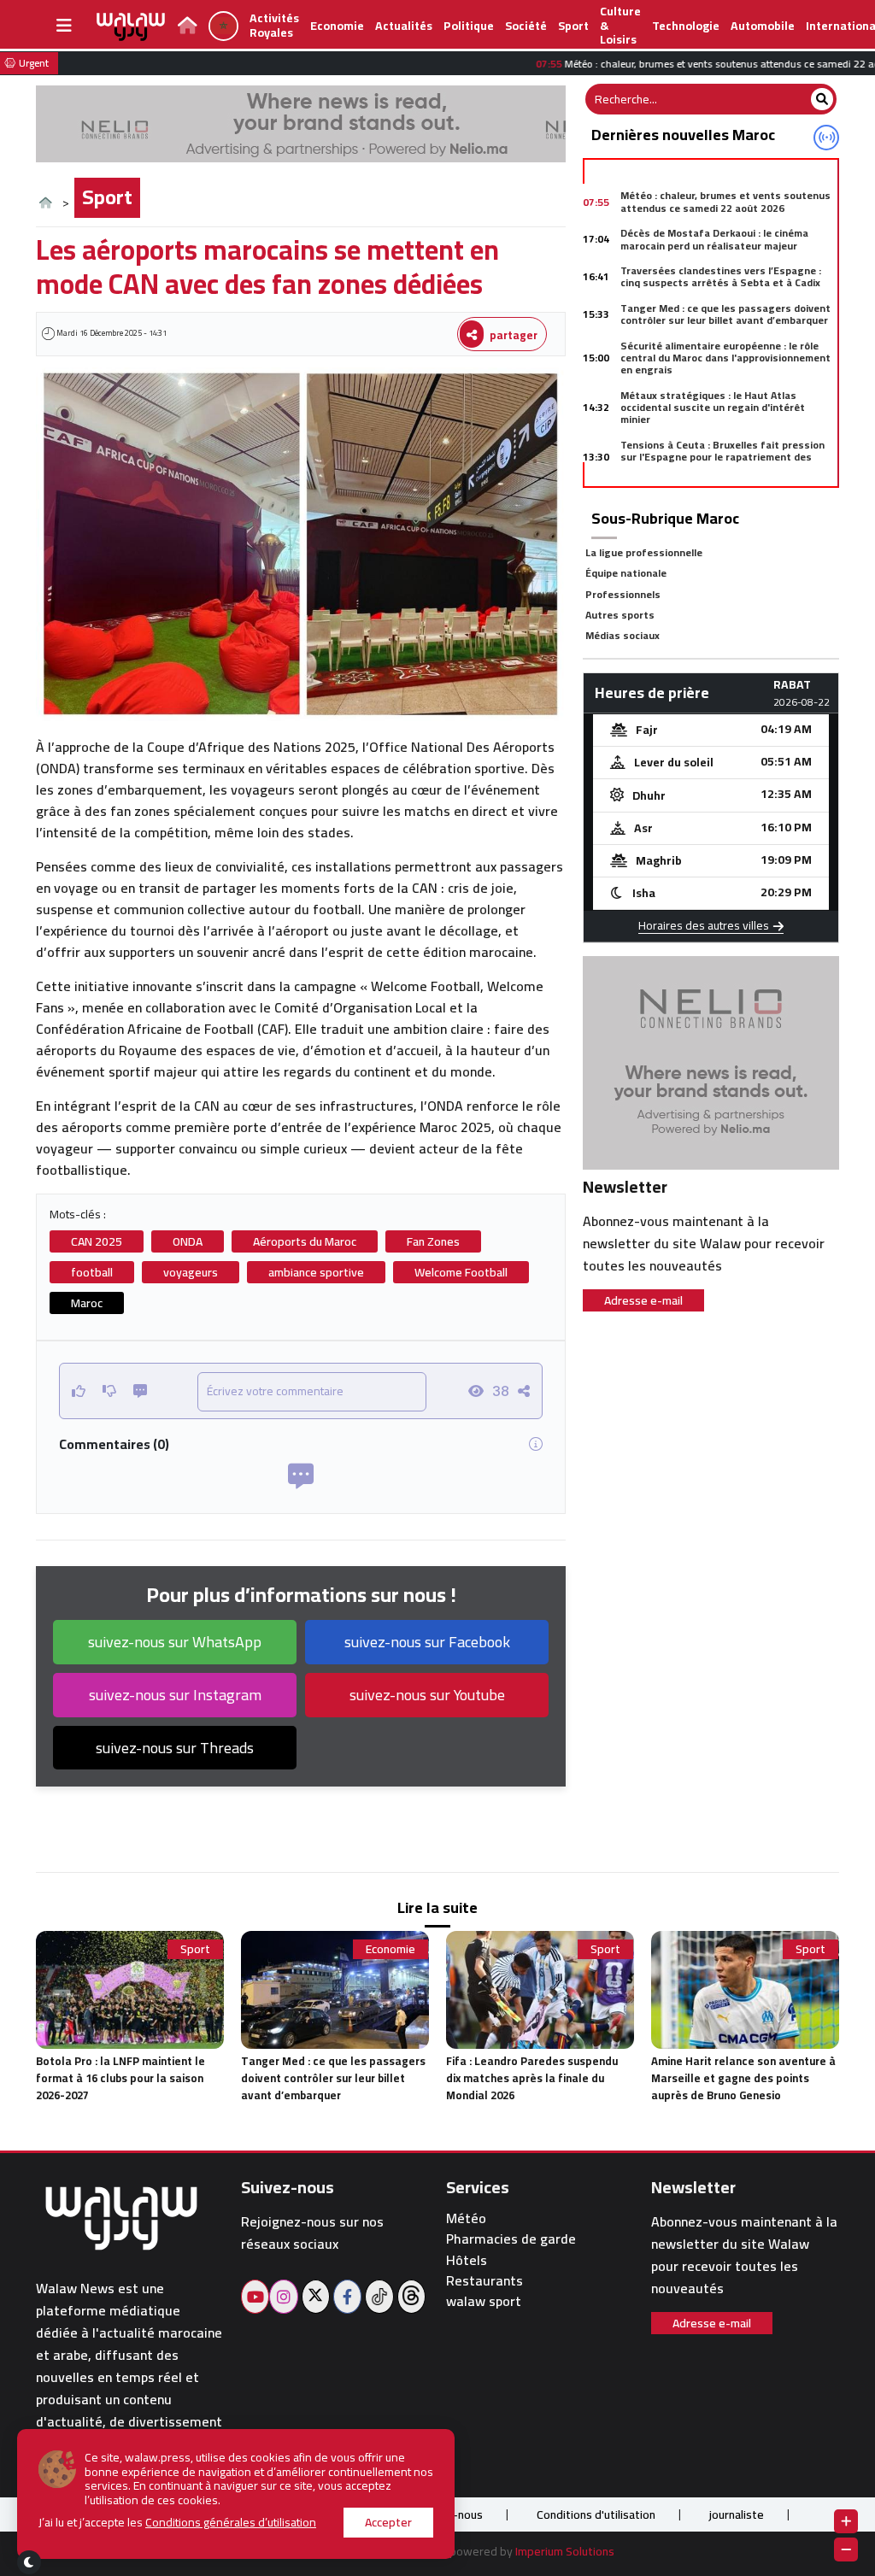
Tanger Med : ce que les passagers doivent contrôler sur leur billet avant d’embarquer (725, 314)
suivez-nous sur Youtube (427, 1695)
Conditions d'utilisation (596, 2514)
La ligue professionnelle (644, 552)
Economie (337, 26)
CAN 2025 (97, 1241)
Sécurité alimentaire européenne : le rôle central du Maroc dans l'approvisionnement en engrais (725, 358)
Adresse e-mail (643, 1300)
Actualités (404, 26)
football (92, 1272)
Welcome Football (461, 1272)
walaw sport (484, 2301)
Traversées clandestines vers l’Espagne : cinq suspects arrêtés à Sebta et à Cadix (721, 276)
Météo (466, 2218)
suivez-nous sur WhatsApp (175, 1642)
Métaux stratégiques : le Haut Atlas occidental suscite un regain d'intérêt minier (713, 408)
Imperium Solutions (565, 2551)
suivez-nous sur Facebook (427, 1642)
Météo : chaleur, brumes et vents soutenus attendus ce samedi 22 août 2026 (725, 201)
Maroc (87, 1303)
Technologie (686, 26)
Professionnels (623, 594)
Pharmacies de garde (511, 2239)
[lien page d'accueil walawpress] (188, 27)
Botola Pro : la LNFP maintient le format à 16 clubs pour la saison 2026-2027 (120, 2078)
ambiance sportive (316, 1272)
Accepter (388, 2522)
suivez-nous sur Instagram (175, 1695)
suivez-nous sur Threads (175, 1748)
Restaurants (484, 2281)
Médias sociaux (622, 635)
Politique (469, 26)
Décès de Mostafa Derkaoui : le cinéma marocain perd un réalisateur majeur (714, 239)
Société (526, 26)
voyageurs (191, 1272)
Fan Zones (433, 1241)
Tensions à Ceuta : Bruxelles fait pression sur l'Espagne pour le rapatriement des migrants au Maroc (722, 457)
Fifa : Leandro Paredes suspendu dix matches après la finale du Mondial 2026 (532, 2078)
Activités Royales (274, 25)
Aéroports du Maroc (305, 1241)
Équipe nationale (626, 573)
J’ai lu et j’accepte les (177, 2523)
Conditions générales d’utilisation (231, 2522)
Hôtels (467, 2260)
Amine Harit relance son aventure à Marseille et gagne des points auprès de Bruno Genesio (743, 2078)
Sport (573, 26)
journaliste (737, 2514)
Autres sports (620, 615)
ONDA (188, 1241)
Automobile (763, 26)
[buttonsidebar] (64, 26)
